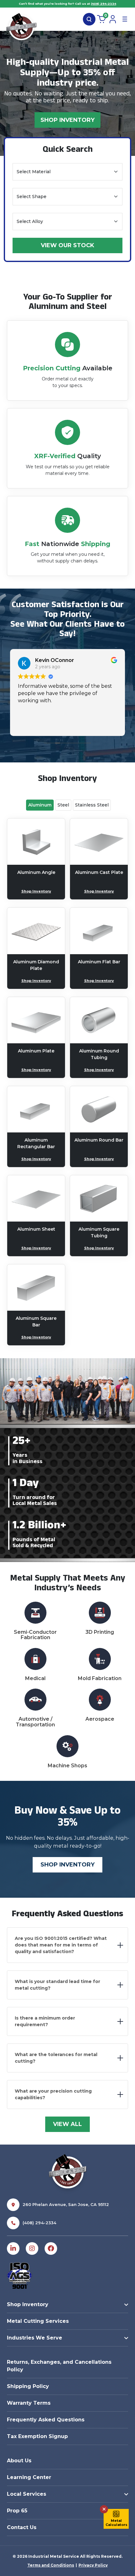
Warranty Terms (29, 2403)
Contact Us (22, 2527)
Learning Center (29, 2477)
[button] (116, 2519)
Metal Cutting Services (38, 2321)
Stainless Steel (92, 805)
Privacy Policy (93, 2565)
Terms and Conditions (51, 2565)
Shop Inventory (67, 120)
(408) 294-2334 (104, 4)
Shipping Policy (28, 2386)
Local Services (27, 2494)
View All (67, 2124)
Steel (63, 805)
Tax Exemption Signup (37, 2436)
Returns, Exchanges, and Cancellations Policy (59, 2366)
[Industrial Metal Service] (21, 28)
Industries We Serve (35, 2338)
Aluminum (40, 805)
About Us (19, 2461)
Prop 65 (17, 2511)
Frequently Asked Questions (46, 2420)
